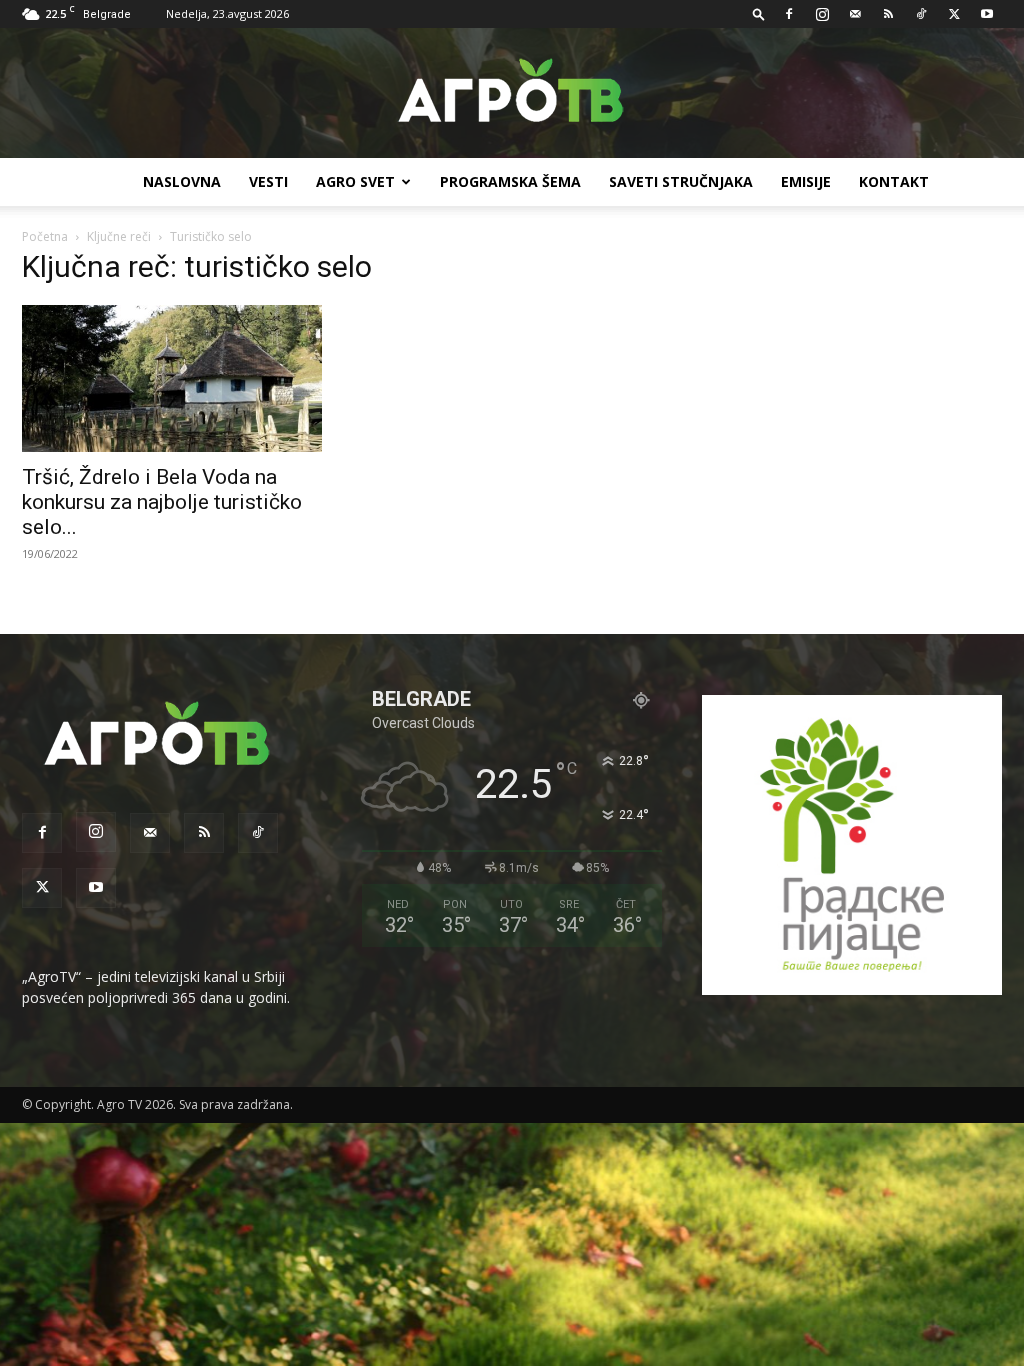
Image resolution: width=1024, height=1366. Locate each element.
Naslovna (182, 181)
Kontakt (894, 181)
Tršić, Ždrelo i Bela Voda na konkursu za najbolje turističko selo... (162, 502)
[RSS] (888, 14)
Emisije (806, 181)
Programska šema (510, 181)
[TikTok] (921, 14)
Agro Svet (355, 181)
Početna (45, 236)
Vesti (268, 181)
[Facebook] (789, 14)
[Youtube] (987, 14)
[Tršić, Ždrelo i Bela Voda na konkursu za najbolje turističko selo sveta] (172, 378)
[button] (759, 13)
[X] (954, 14)
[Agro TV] (512, 94)
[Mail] (855, 14)
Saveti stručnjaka (681, 181)
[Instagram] (822, 14)
